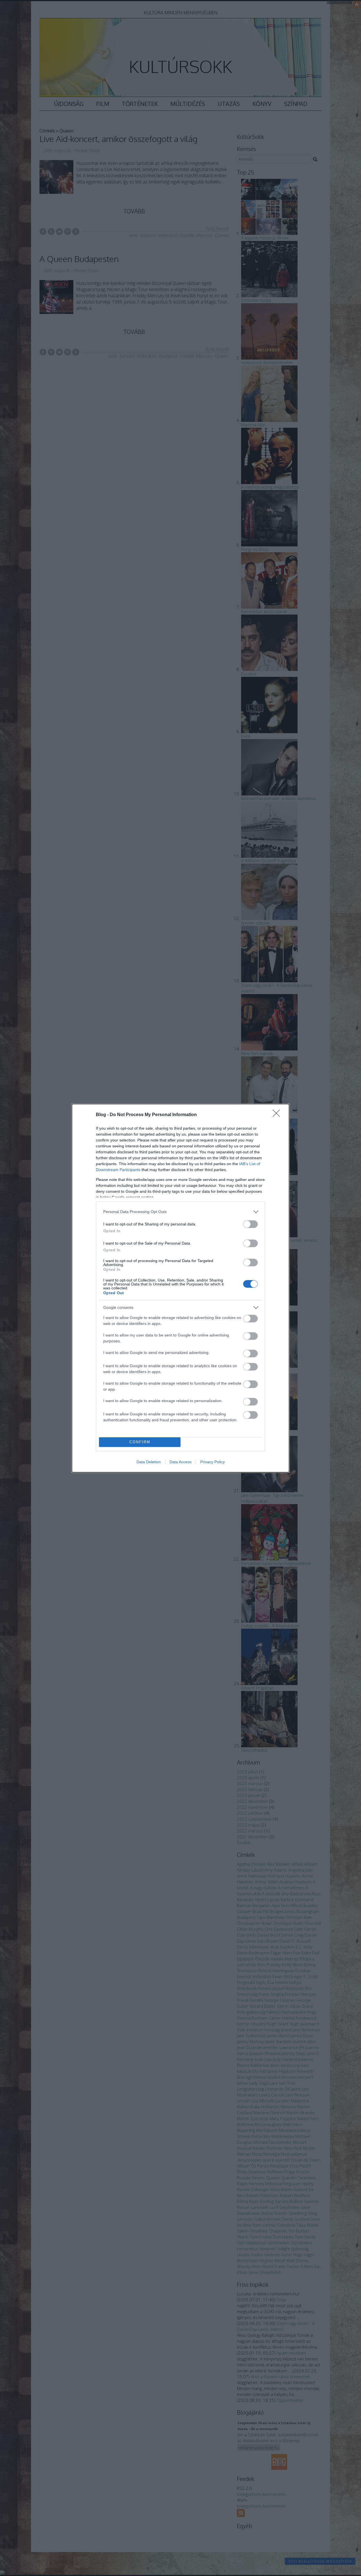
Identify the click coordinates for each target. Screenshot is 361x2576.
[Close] (278, 1115)
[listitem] (180, 1212)
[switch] (250, 1224)
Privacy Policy (213, 1462)
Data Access (180, 1462)
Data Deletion (149, 1462)
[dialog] (180, 1288)
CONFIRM (140, 1442)
